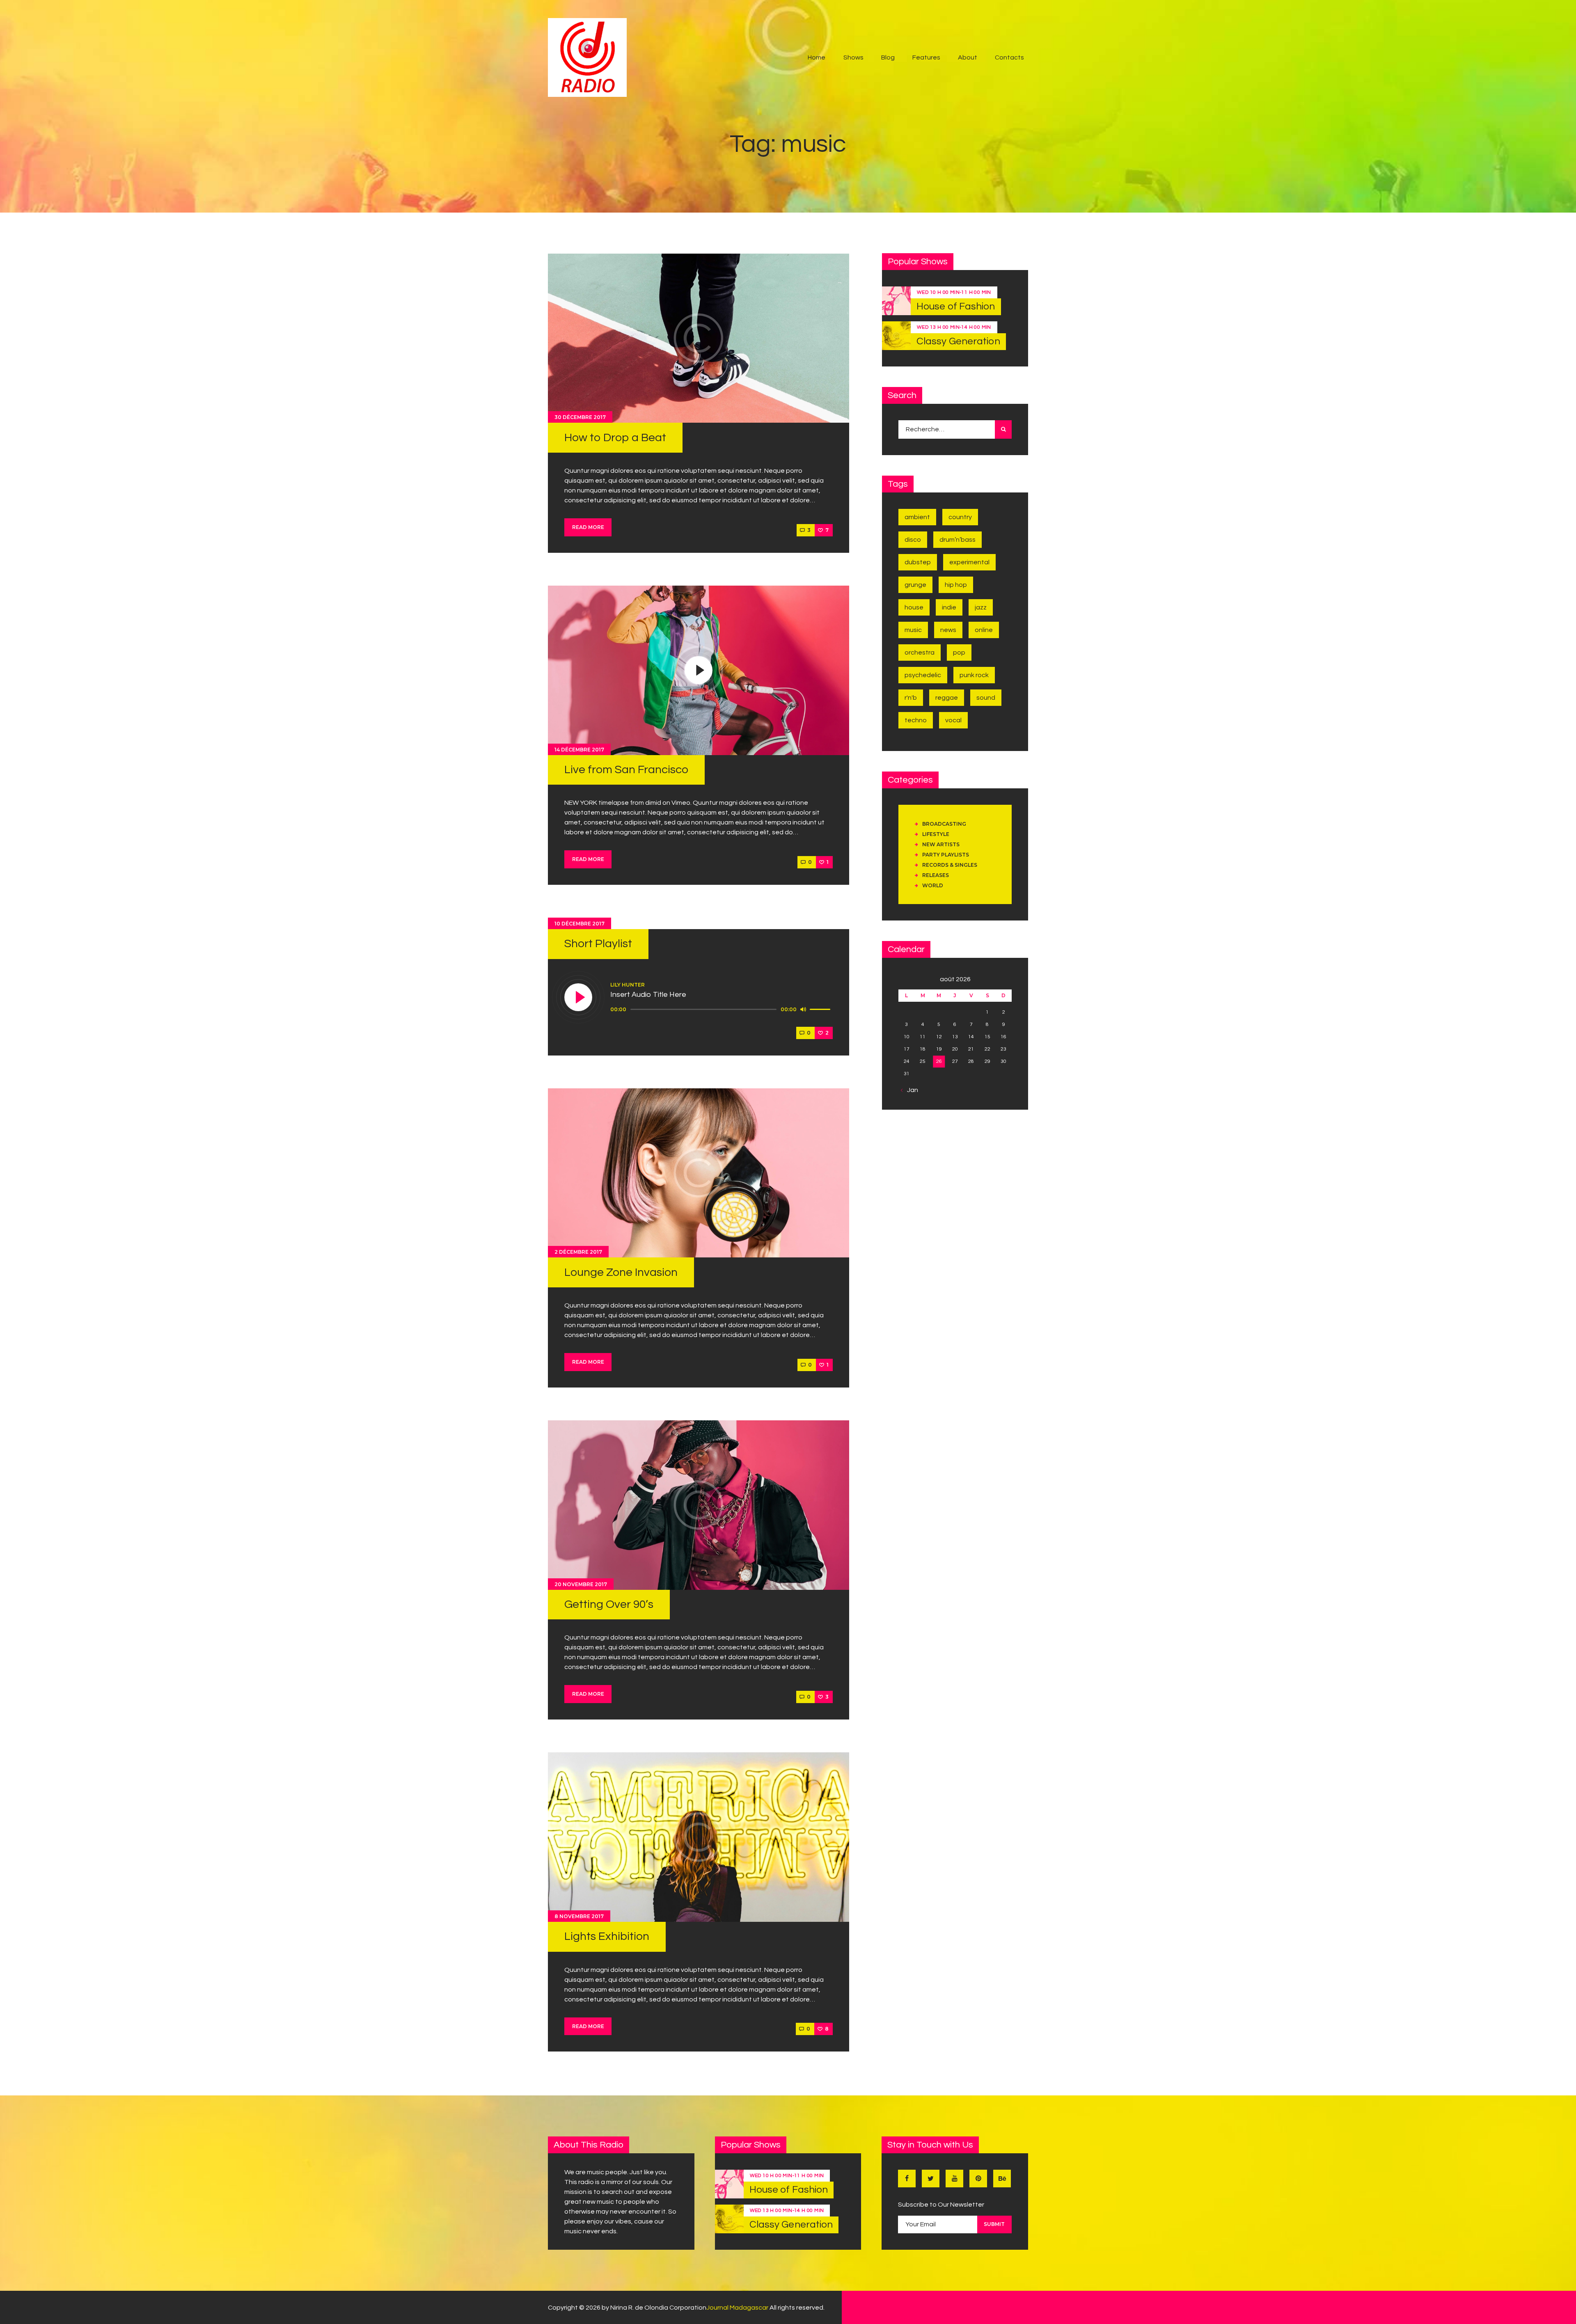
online (984, 630)
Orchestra (920, 653)
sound (986, 698)
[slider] (821, 1009)
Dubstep (918, 562)
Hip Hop (956, 585)
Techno (916, 720)
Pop (959, 653)
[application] (722, 1010)
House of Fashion (956, 306)
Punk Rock (974, 675)
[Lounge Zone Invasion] (699, 1173)
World (933, 885)
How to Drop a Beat (615, 438)
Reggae (947, 698)
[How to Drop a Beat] (699, 338)
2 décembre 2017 (578, 1252)
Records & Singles (950, 865)
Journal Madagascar (737, 2308)
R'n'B (911, 698)
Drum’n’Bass (958, 540)
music (913, 630)
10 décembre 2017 (580, 924)
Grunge (915, 585)
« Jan (910, 1090)
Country (960, 517)
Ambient (917, 517)
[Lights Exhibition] (699, 1837)
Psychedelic (923, 675)
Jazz (981, 607)
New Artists (941, 844)
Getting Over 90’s (609, 1604)
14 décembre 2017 (579, 750)
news (948, 630)
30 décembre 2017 (580, 417)
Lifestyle (936, 834)
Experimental (969, 562)
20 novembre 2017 (581, 1584)
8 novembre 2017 (579, 1916)
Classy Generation (958, 341)
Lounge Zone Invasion (621, 1272)
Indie (949, 607)
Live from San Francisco (626, 770)
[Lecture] (579, 998)
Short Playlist (598, 944)
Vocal (953, 720)
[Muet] (803, 1009)
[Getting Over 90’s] (699, 1505)
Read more (588, 527)
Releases (936, 875)
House (914, 607)
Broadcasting (944, 824)
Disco (913, 540)
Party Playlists (946, 855)
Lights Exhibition (607, 1936)
